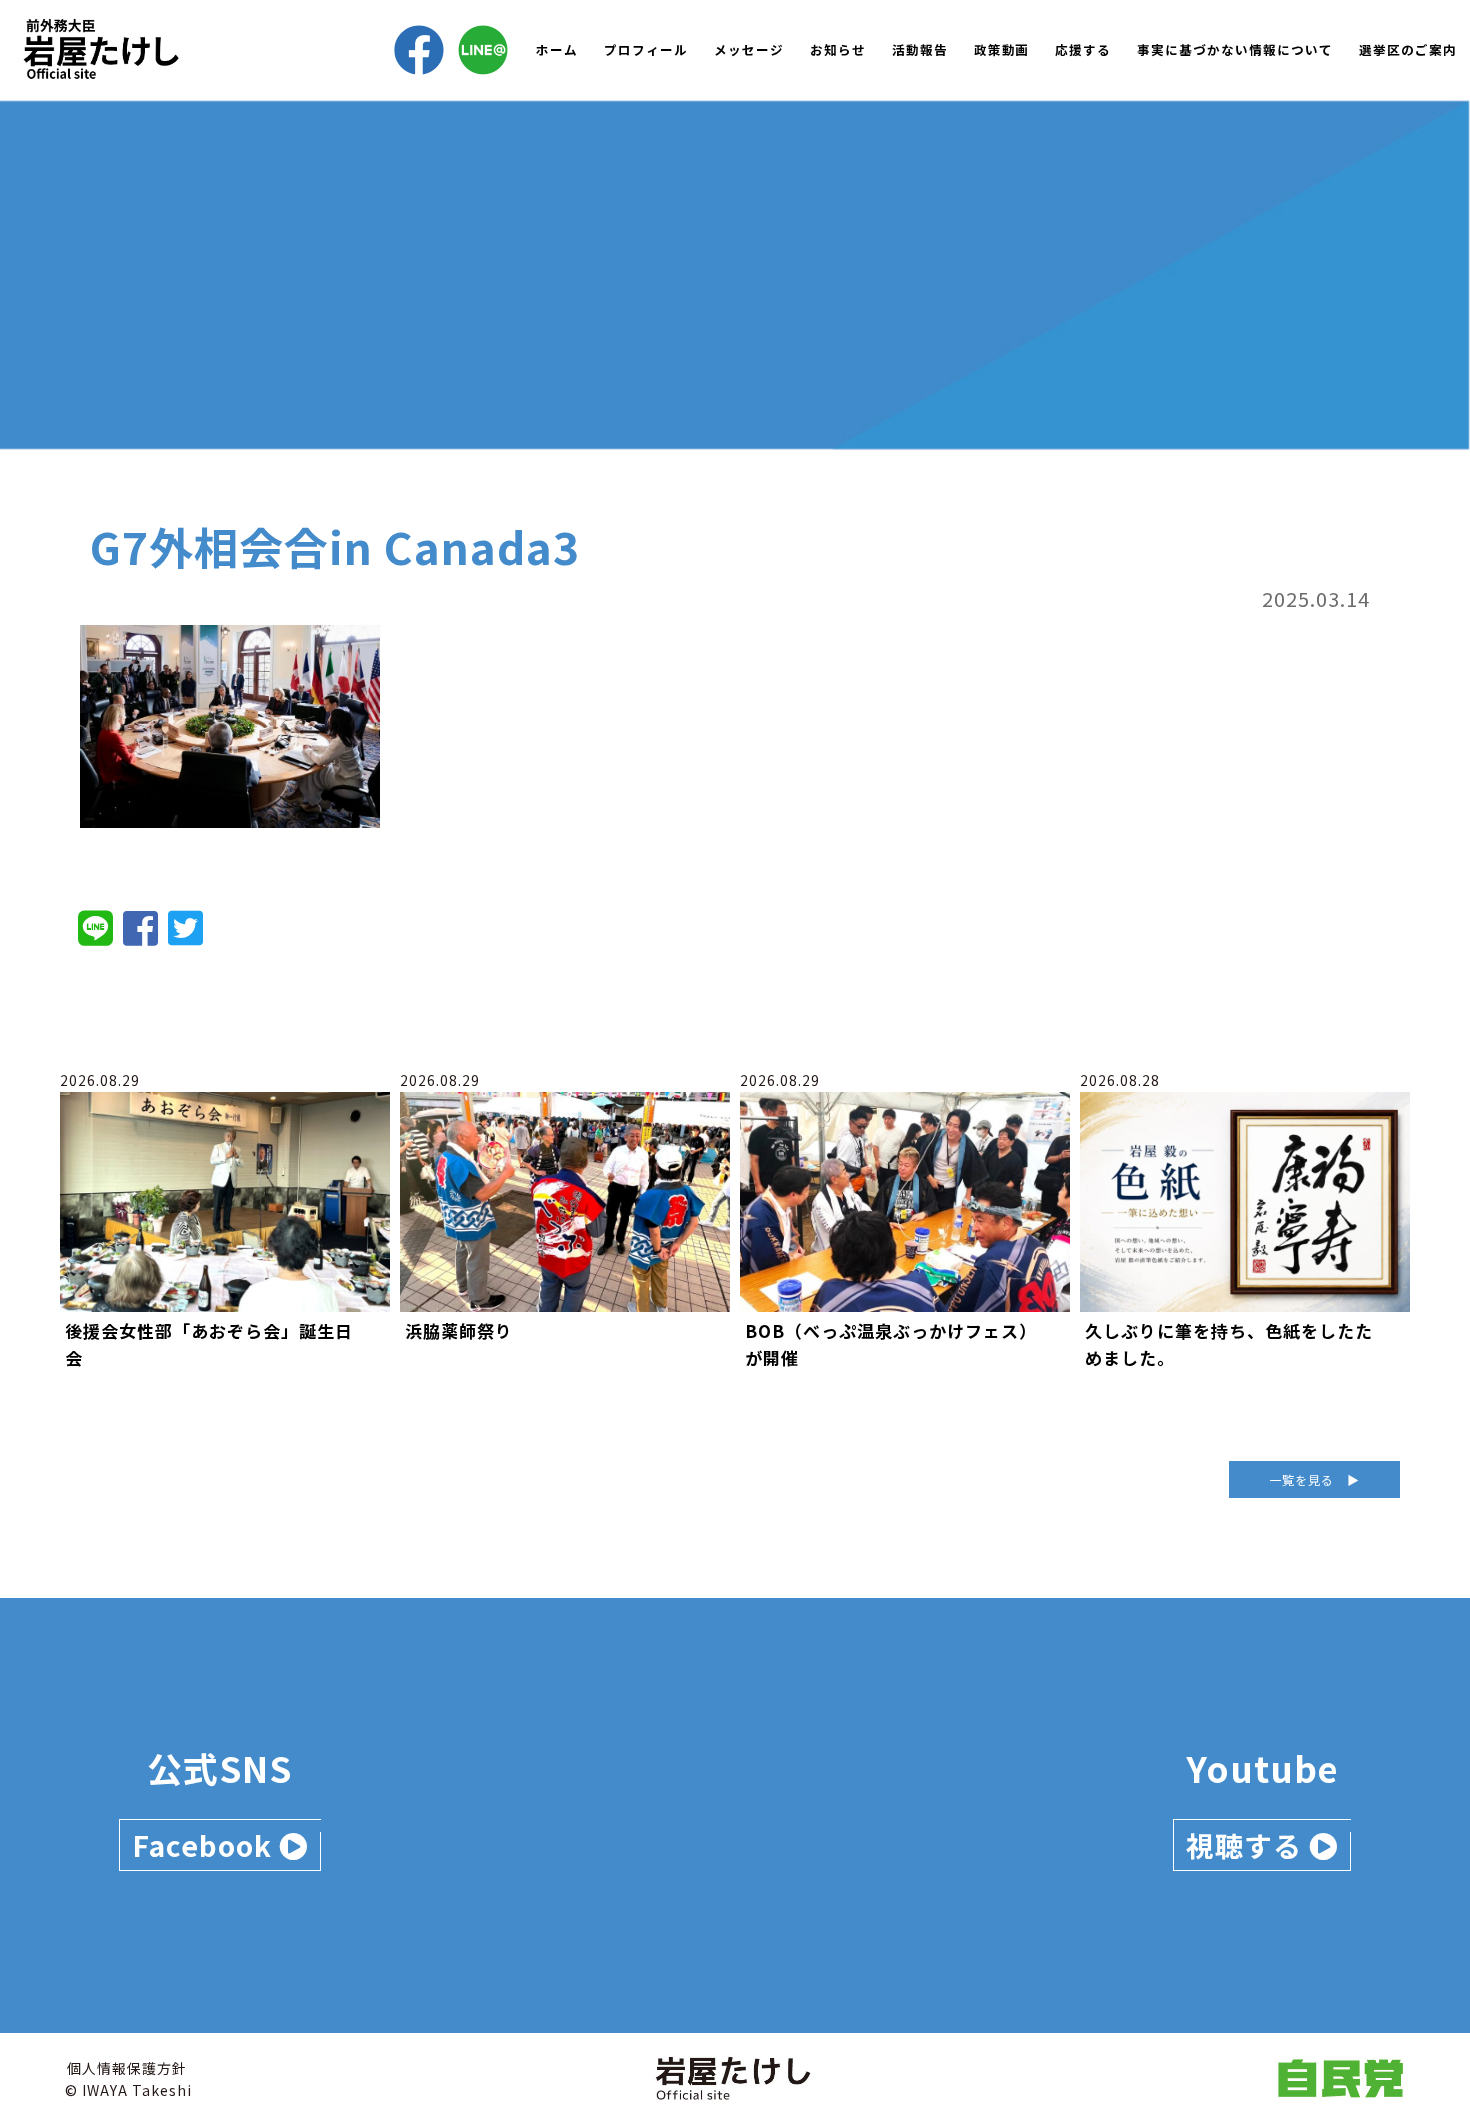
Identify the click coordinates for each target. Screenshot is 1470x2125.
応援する (1083, 49)
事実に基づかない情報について (1235, 49)
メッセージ (749, 49)
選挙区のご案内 (1408, 49)
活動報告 (920, 49)
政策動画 (1002, 49)
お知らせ (838, 49)
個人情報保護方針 (127, 2068)
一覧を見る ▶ (1314, 1479)
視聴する (1247, 1845)
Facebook (205, 1845)
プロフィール (646, 49)
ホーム (557, 49)
